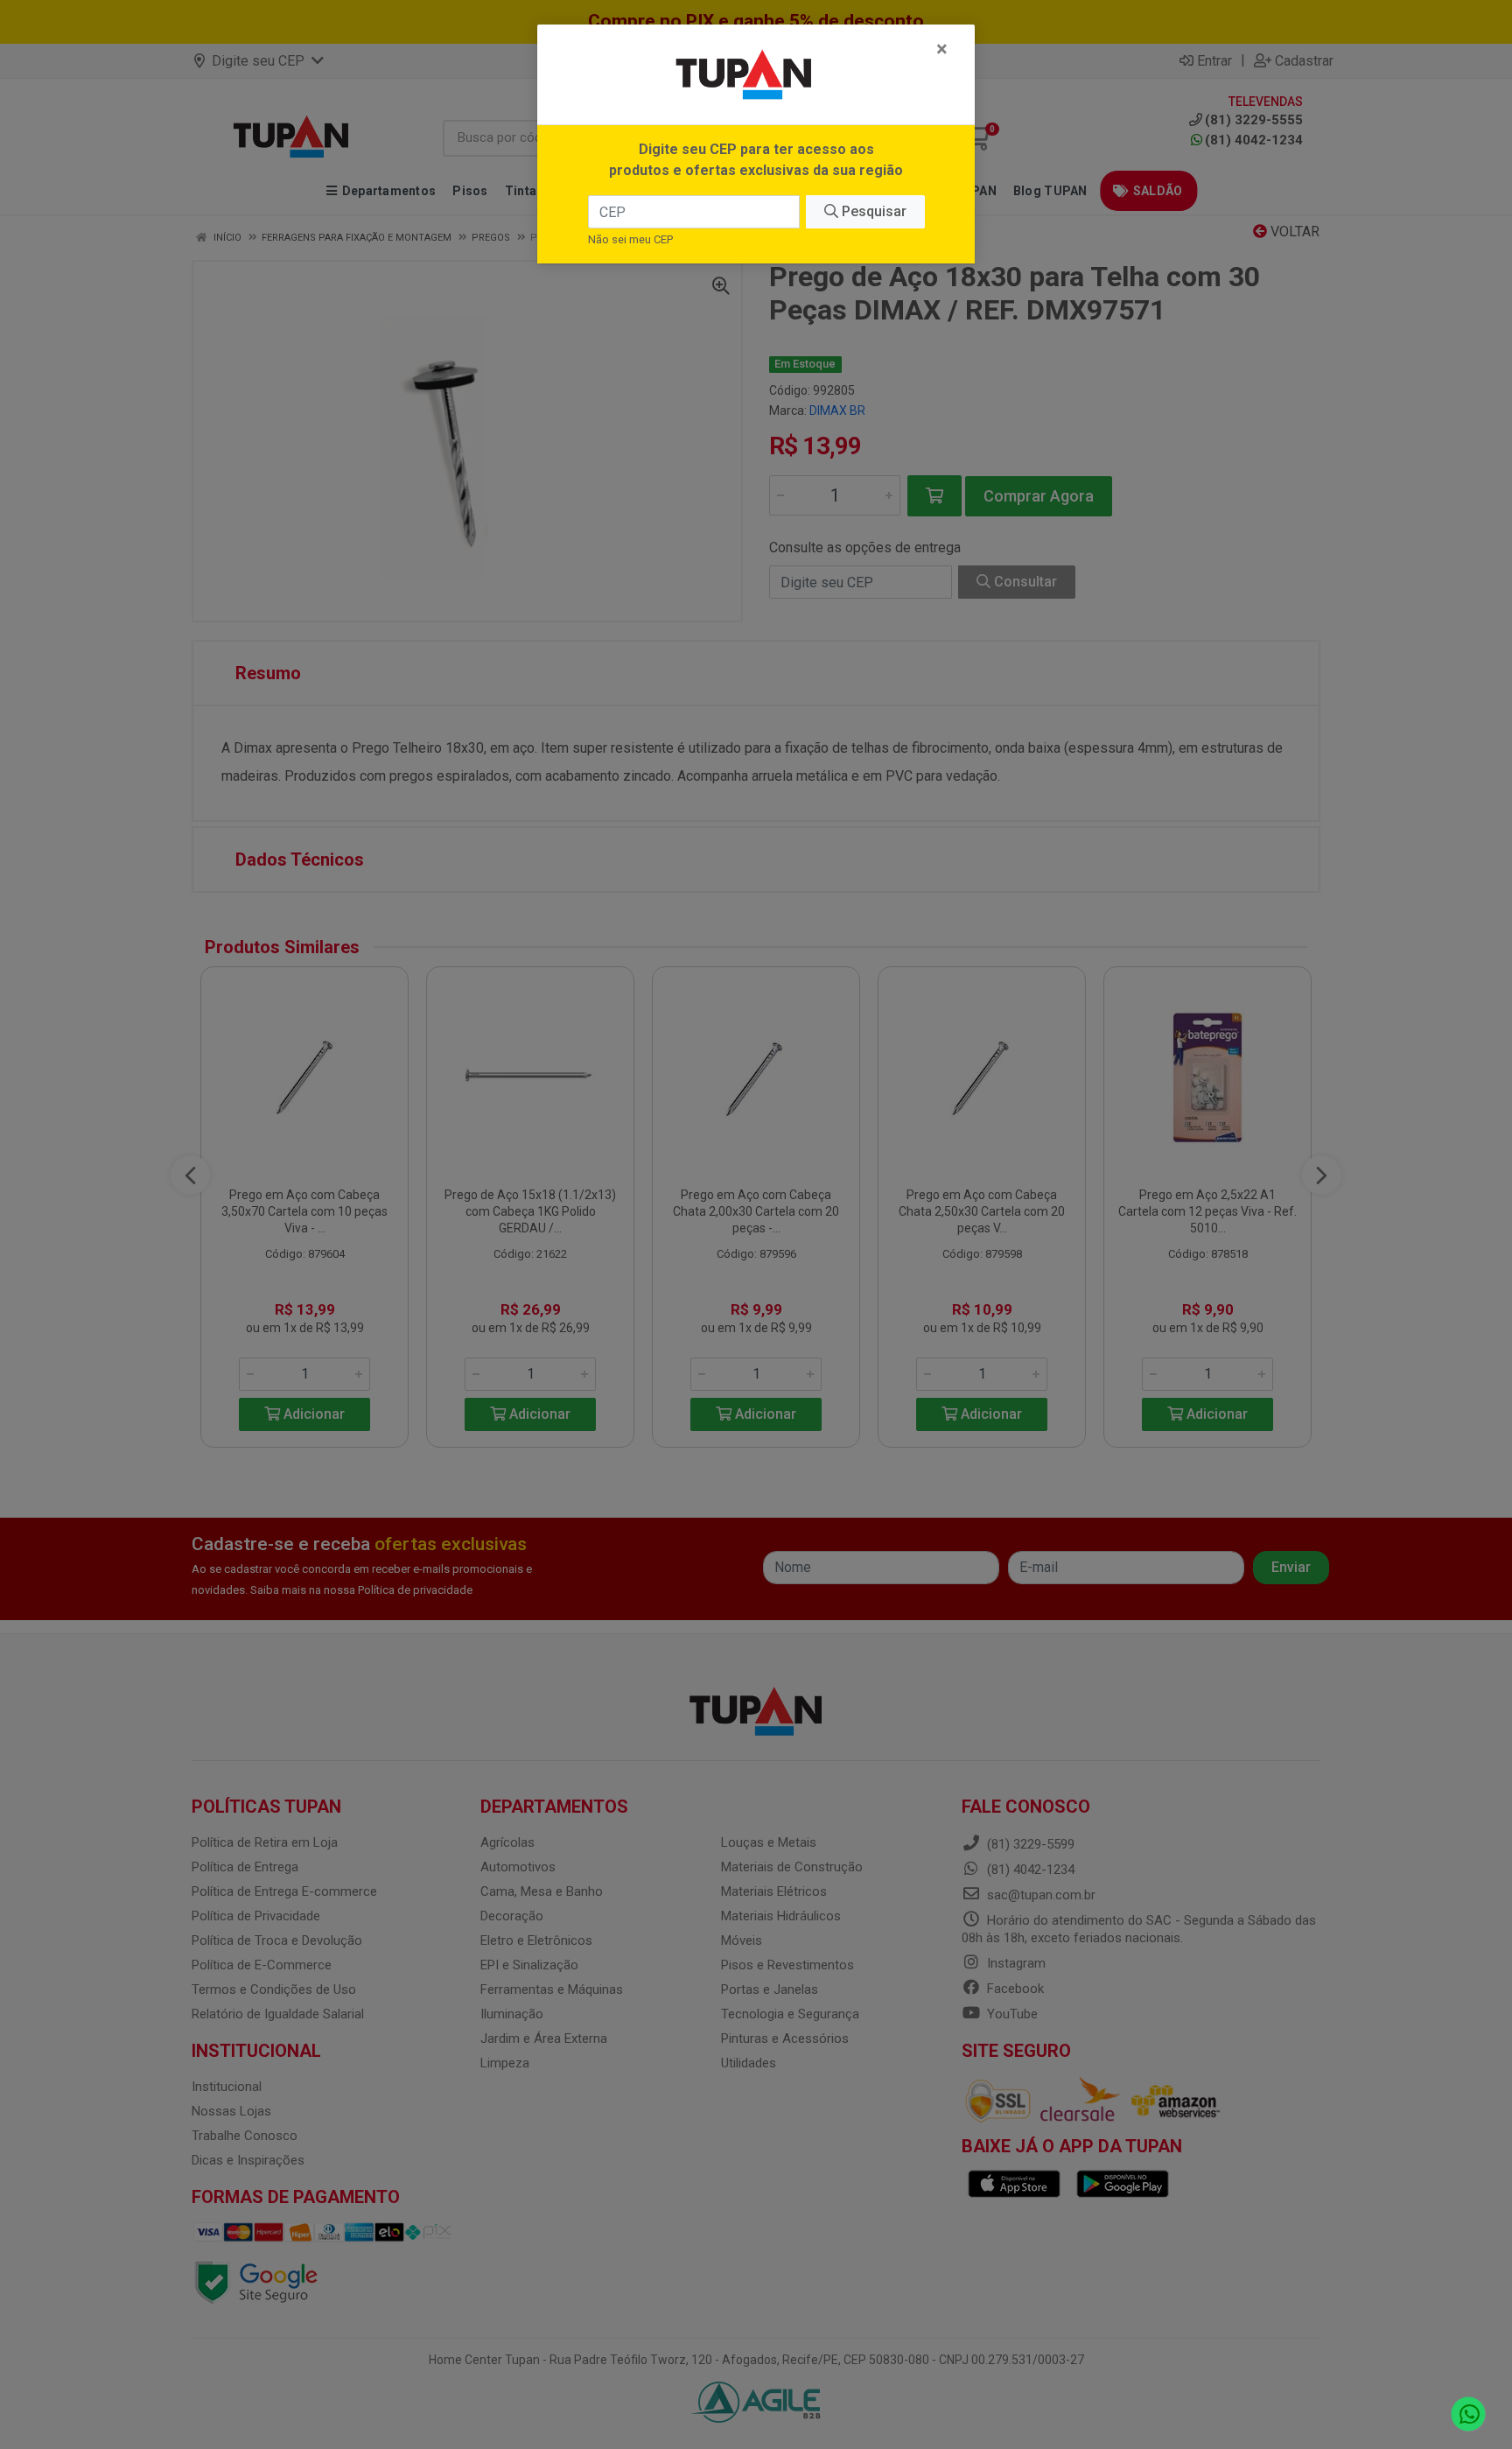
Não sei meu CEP (630, 239)
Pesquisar (872, 211)
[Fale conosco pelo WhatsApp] (1469, 2414)
